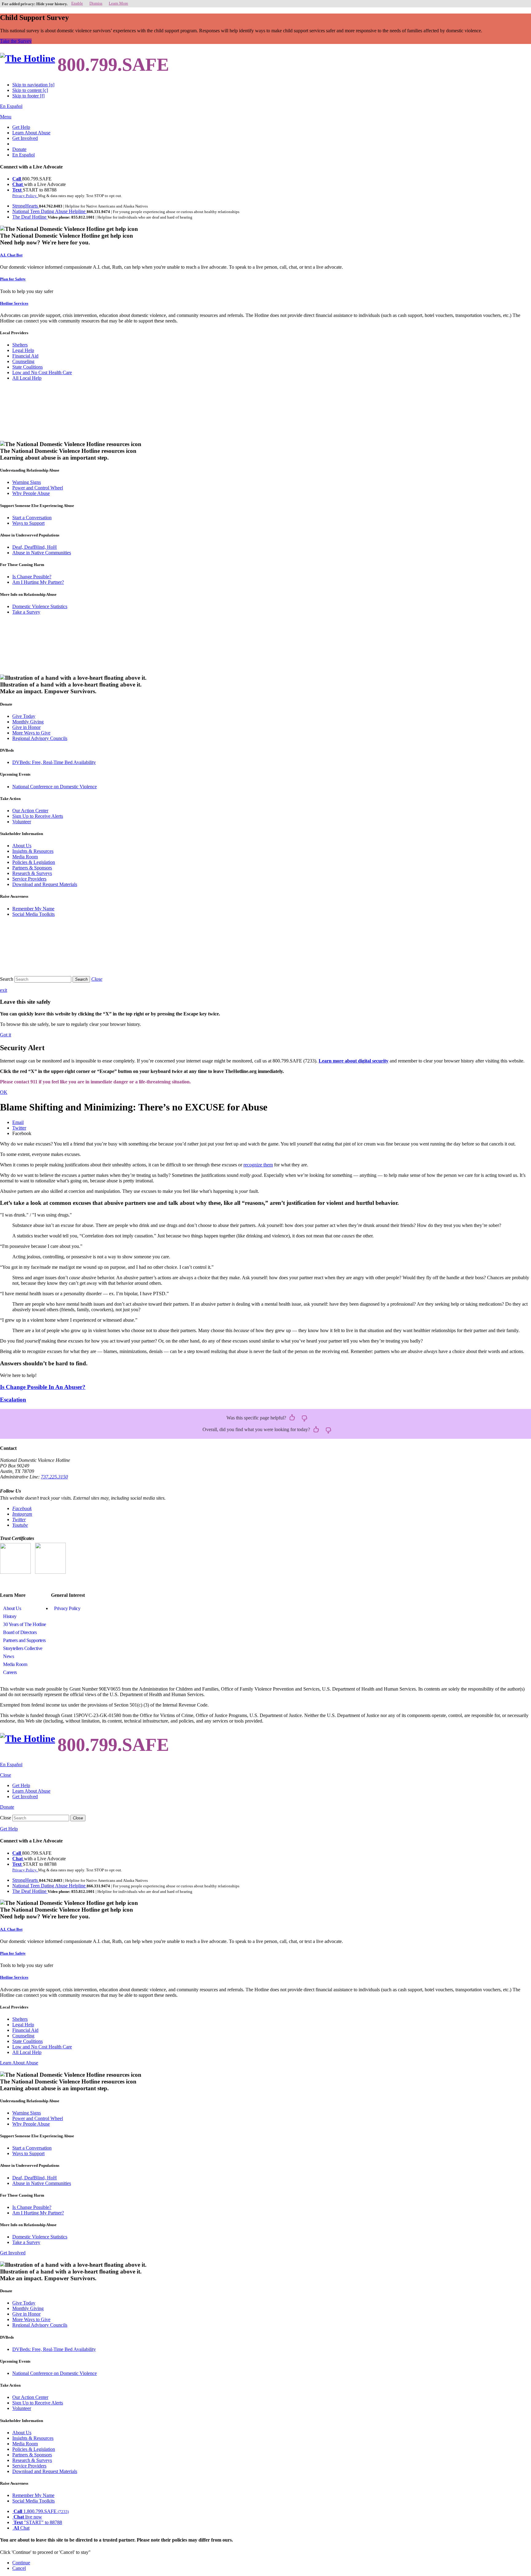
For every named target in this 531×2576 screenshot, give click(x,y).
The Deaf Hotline (30, 217)
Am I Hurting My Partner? (38, 582)
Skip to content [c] (30, 90)
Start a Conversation (32, 518)
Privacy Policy (67, 1608)
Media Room (25, 857)
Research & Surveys (32, 873)
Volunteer (22, 822)
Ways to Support (28, 523)
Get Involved (25, 138)
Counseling (23, 361)
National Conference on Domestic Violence (55, 787)
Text (18, 190)
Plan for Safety (13, 279)
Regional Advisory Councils (40, 738)
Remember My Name (33, 909)
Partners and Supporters (24, 1640)
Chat (18, 184)
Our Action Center (30, 811)
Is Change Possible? (32, 577)
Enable (77, 3)
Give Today (24, 716)
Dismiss (96, 3)
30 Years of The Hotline (25, 1624)
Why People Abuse (31, 493)
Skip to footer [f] (28, 96)
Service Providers (29, 879)
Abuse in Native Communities (42, 553)
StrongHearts (26, 206)
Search (7, 979)
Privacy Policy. (25, 196)
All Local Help (27, 378)
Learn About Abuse (31, 133)
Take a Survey (26, 612)
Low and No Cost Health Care (42, 372)
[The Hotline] (28, 59)
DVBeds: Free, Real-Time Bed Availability (54, 762)
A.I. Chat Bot (11, 255)
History (10, 1616)
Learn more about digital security (354, 1061)
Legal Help (23, 350)
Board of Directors (20, 1632)
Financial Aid (25, 356)
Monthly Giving (28, 722)
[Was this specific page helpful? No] (305, 1418)
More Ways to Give (31, 733)
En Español (11, 106)
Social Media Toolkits (33, 914)
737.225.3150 (54, 1477)
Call (17, 179)
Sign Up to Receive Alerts (38, 816)
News (8, 1656)
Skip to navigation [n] (33, 85)
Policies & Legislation (34, 862)
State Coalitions (28, 367)
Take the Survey (16, 41)
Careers (10, 1672)
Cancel (19, 2568)
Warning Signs (27, 482)
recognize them (258, 1165)
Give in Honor (26, 727)
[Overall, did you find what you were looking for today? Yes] (316, 1430)
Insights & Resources (33, 851)
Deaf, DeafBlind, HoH (35, 547)
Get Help (21, 127)
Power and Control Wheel (38, 488)
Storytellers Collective (23, 1648)
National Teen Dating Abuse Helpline (49, 211)
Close (6, 1818)
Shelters (20, 345)
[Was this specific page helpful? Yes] (292, 1418)
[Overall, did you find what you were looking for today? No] (328, 1430)
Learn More (118, 3)
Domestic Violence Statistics (40, 606)
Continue (21, 2563)
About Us (22, 846)
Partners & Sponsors (32, 868)
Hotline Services (14, 303)
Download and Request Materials (45, 884)
